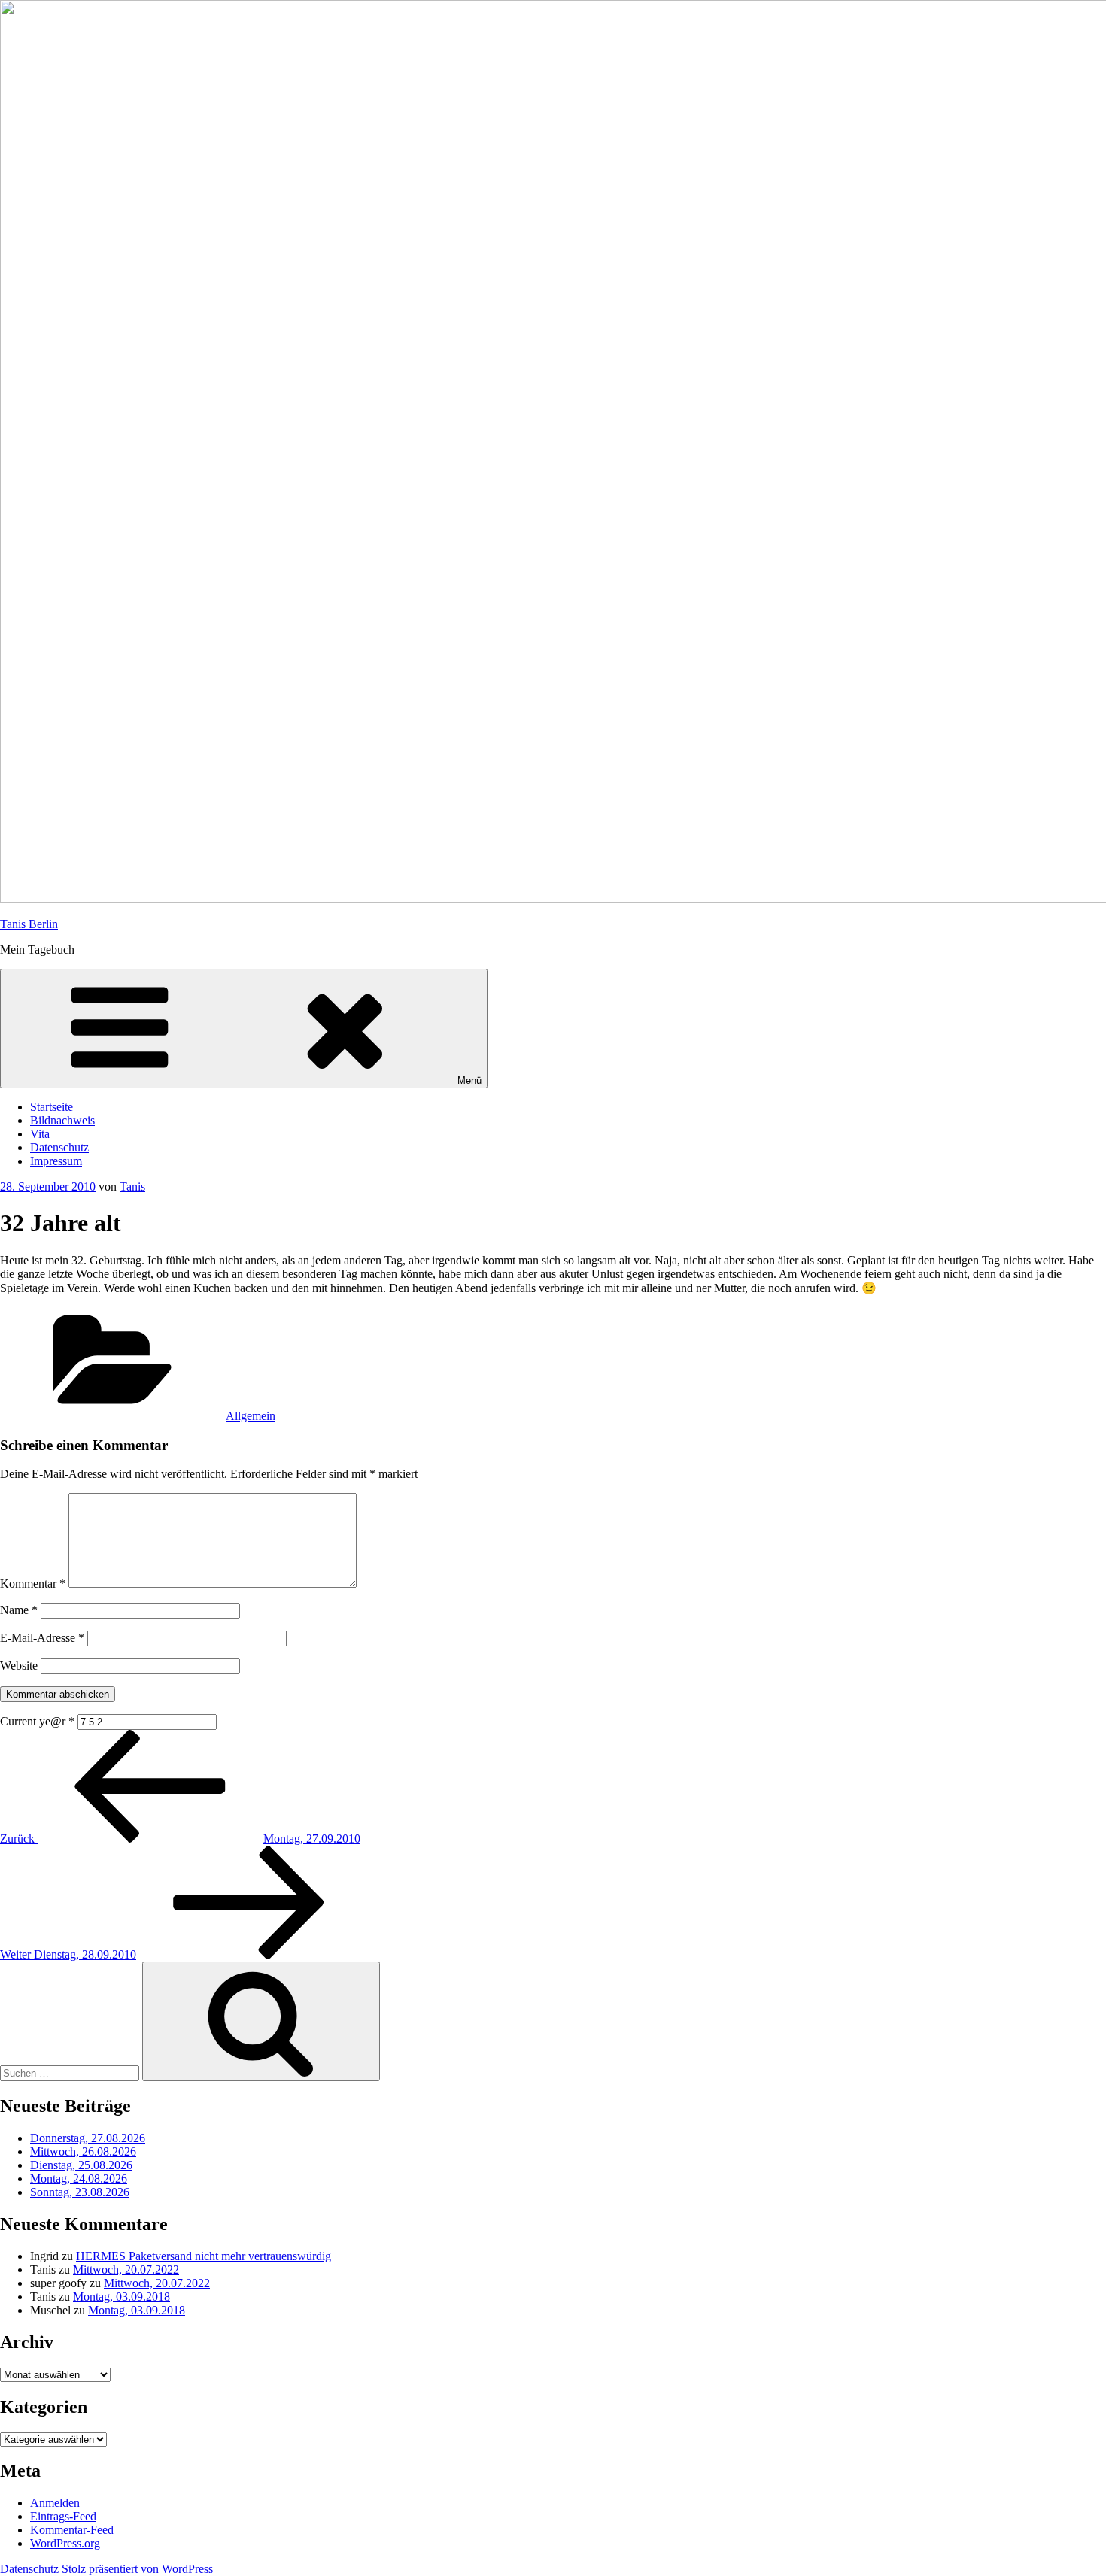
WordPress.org (65, 2543)
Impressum (56, 1161)
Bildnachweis (62, 1120)
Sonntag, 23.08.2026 (80, 2192)
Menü (469, 1080)
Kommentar (33, 1584)
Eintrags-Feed (63, 2516)
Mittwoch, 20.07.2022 (126, 2270)
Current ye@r (37, 1721)
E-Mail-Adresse (42, 1638)
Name (19, 1610)
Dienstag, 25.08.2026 (81, 2165)
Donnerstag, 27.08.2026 (88, 2138)
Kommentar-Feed (72, 2530)
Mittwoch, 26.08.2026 (83, 2151)
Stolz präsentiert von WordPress (137, 2569)
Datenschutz (59, 1147)
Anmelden (55, 2503)
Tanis (132, 1186)
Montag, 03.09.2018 (122, 2297)
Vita (40, 1134)
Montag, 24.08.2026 (79, 2179)
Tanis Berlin (29, 924)
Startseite (52, 1107)
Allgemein (251, 1416)
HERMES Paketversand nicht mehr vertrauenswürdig (204, 2256)
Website (19, 1666)
